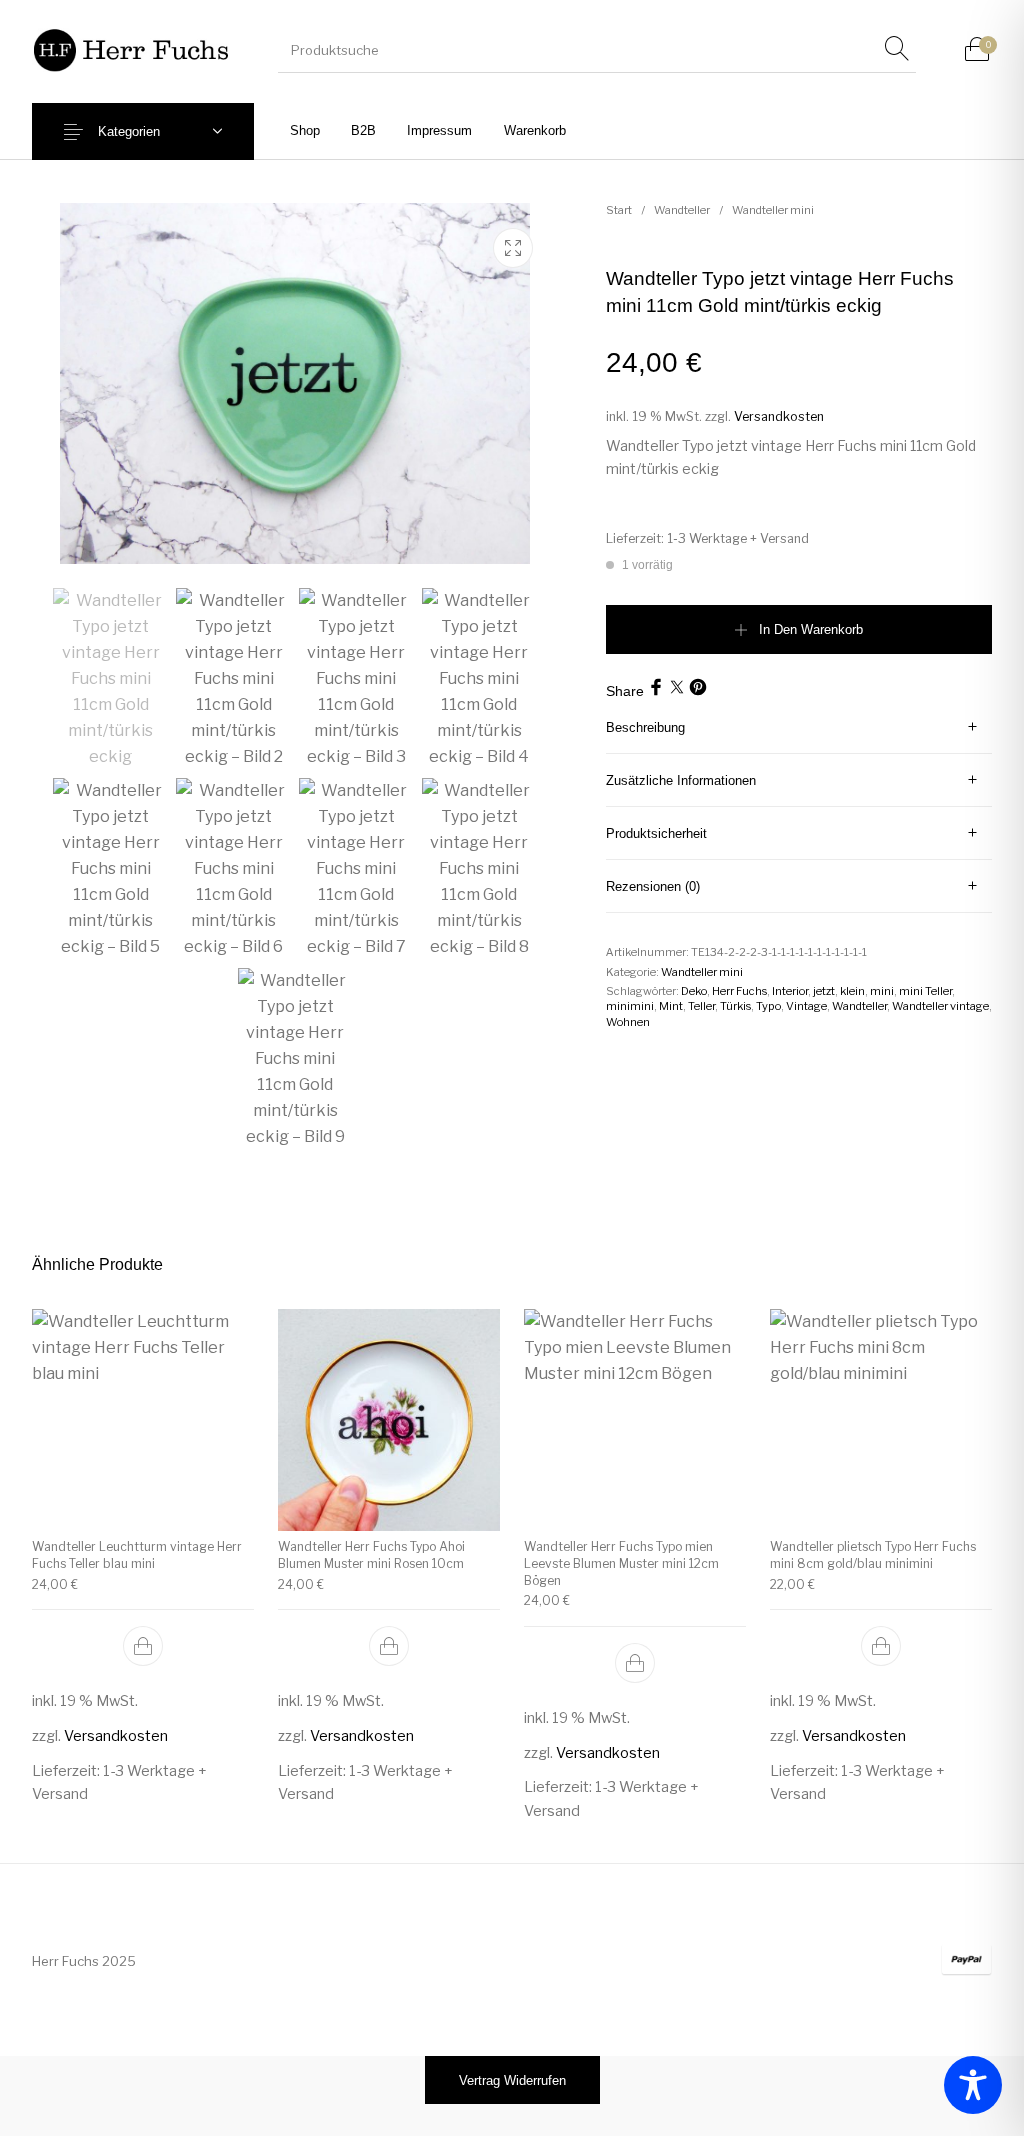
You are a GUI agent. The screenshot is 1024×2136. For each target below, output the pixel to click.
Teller (701, 1006)
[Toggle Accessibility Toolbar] (973, 2085)
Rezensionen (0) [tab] (653, 886)
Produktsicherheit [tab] (656, 833)
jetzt (824, 991)
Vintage (806, 1006)
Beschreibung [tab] (645, 727)
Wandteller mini (773, 210)
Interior (790, 991)
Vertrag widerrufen (512, 2080)
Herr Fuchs (739, 991)
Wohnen (628, 1022)
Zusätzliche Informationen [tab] (681, 780)
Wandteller (682, 210)
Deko (694, 991)
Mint (671, 1006)
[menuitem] (304, 130)
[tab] (799, 727)
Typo (768, 1006)
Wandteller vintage (940, 1006)
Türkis (735, 1006)
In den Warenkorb (811, 629)
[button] (143, 1646)
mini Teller (925, 991)
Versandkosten (779, 416)
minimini (630, 1006)
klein (852, 991)
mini (882, 991)
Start (619, 210)
